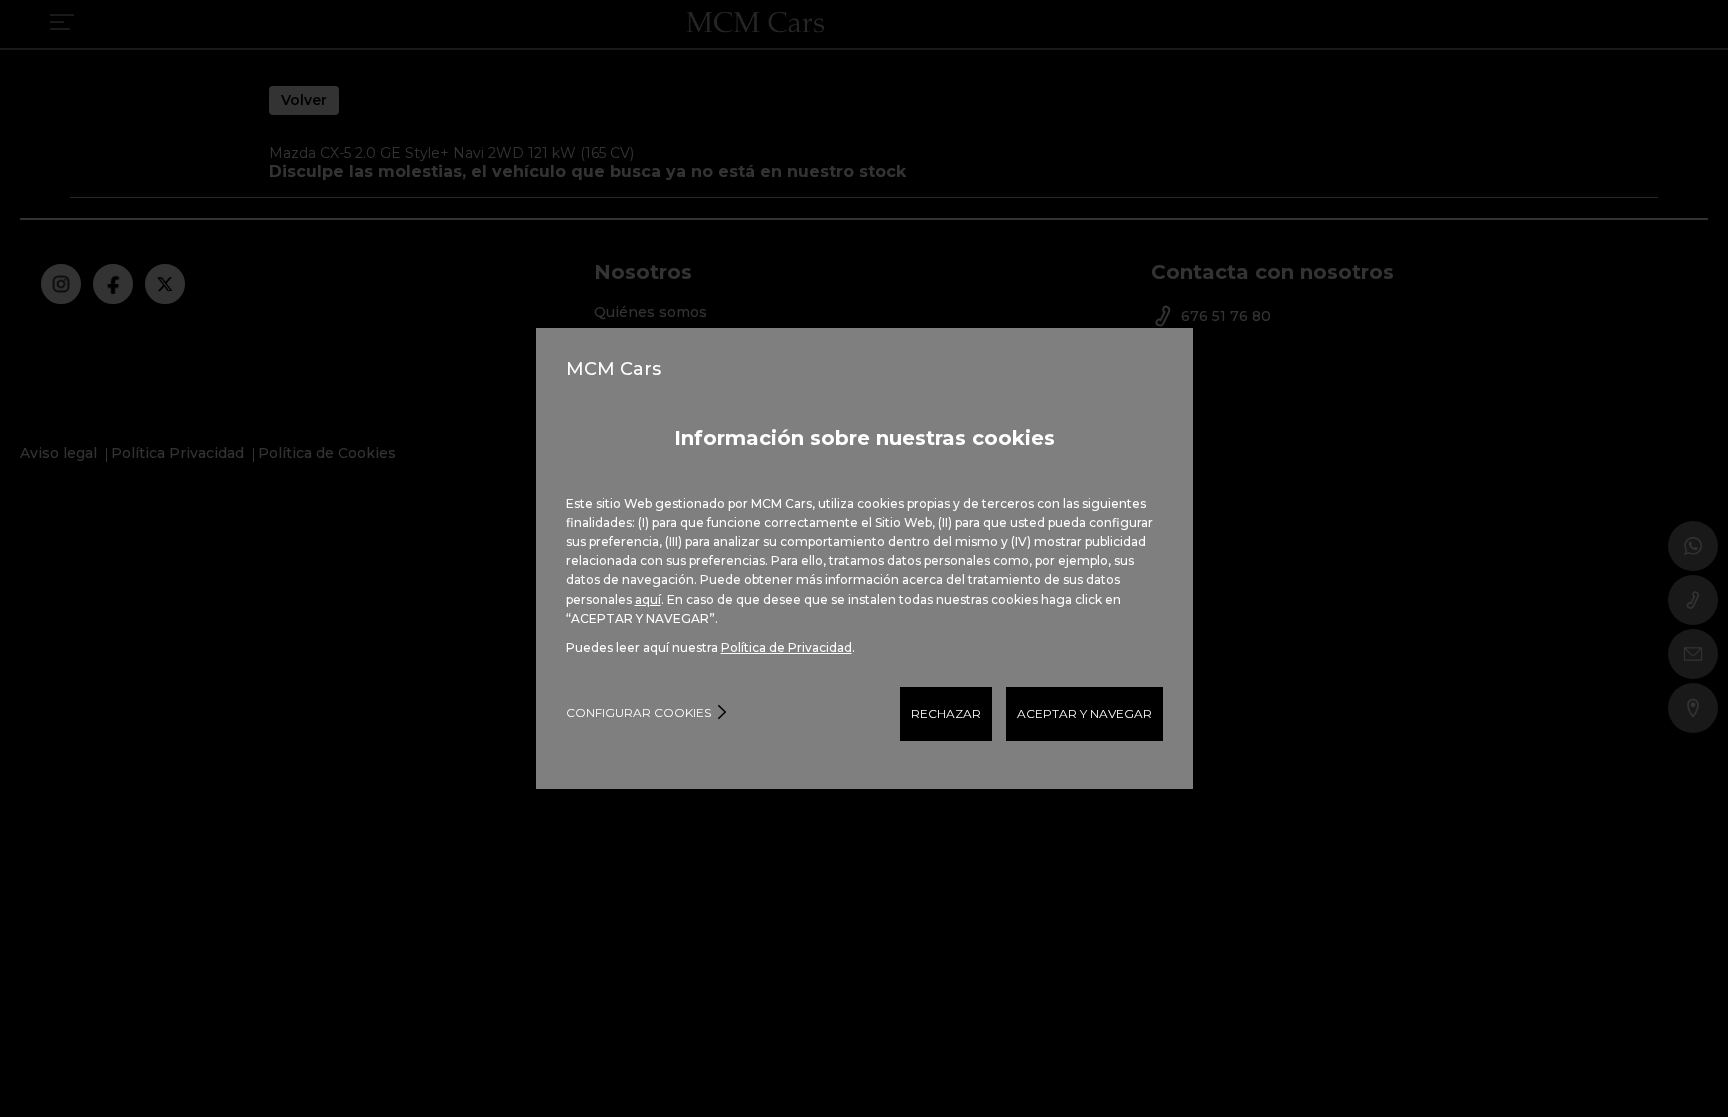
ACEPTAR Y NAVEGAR (1084, 713)
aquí (648, 599)
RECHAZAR (946, 713)
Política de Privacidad (786, 647)
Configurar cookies (638, 712)
